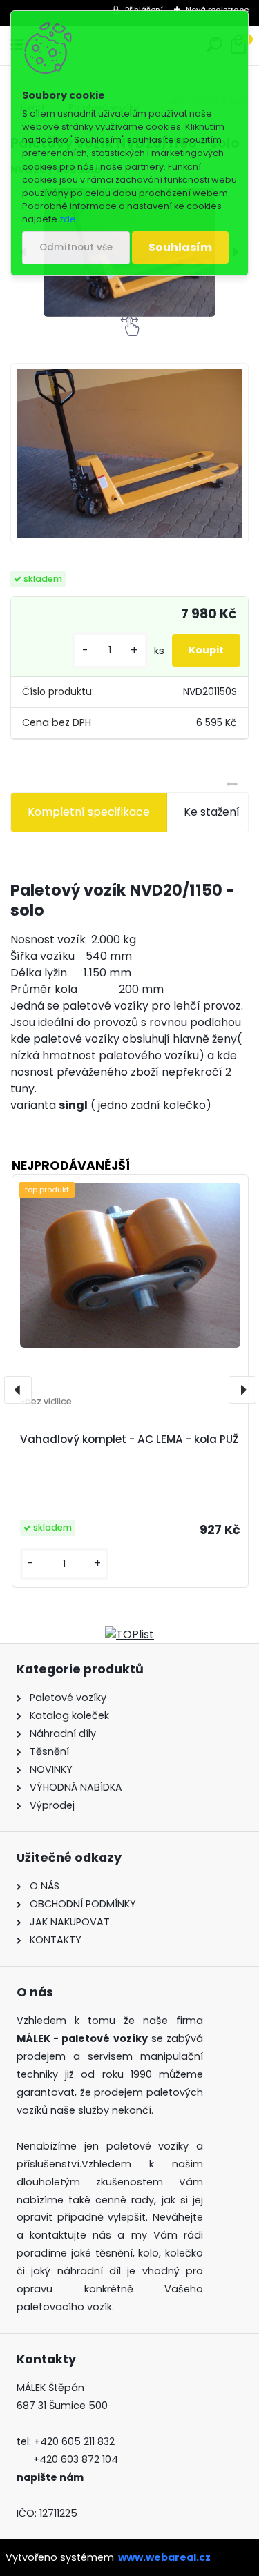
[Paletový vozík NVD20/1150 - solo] (129, 454)
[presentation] (18, 1390)
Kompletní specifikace (89, 812)
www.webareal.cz (164, 2557)
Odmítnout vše (76, 247)
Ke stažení (212, 812)
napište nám (50, 2477)
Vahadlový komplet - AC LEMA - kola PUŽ (129, 1439)
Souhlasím (180, 247)
